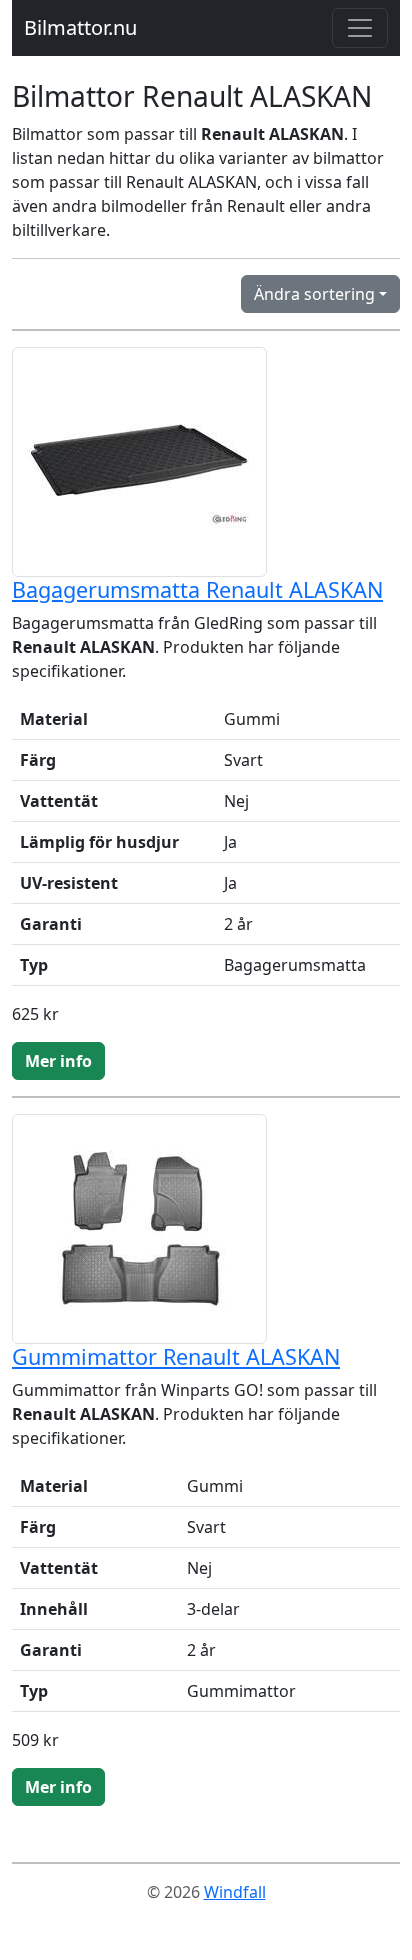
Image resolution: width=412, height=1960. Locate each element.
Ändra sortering (314, 294)
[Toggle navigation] (360, 28)
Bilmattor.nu (80, 27)
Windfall (235, 1892)
